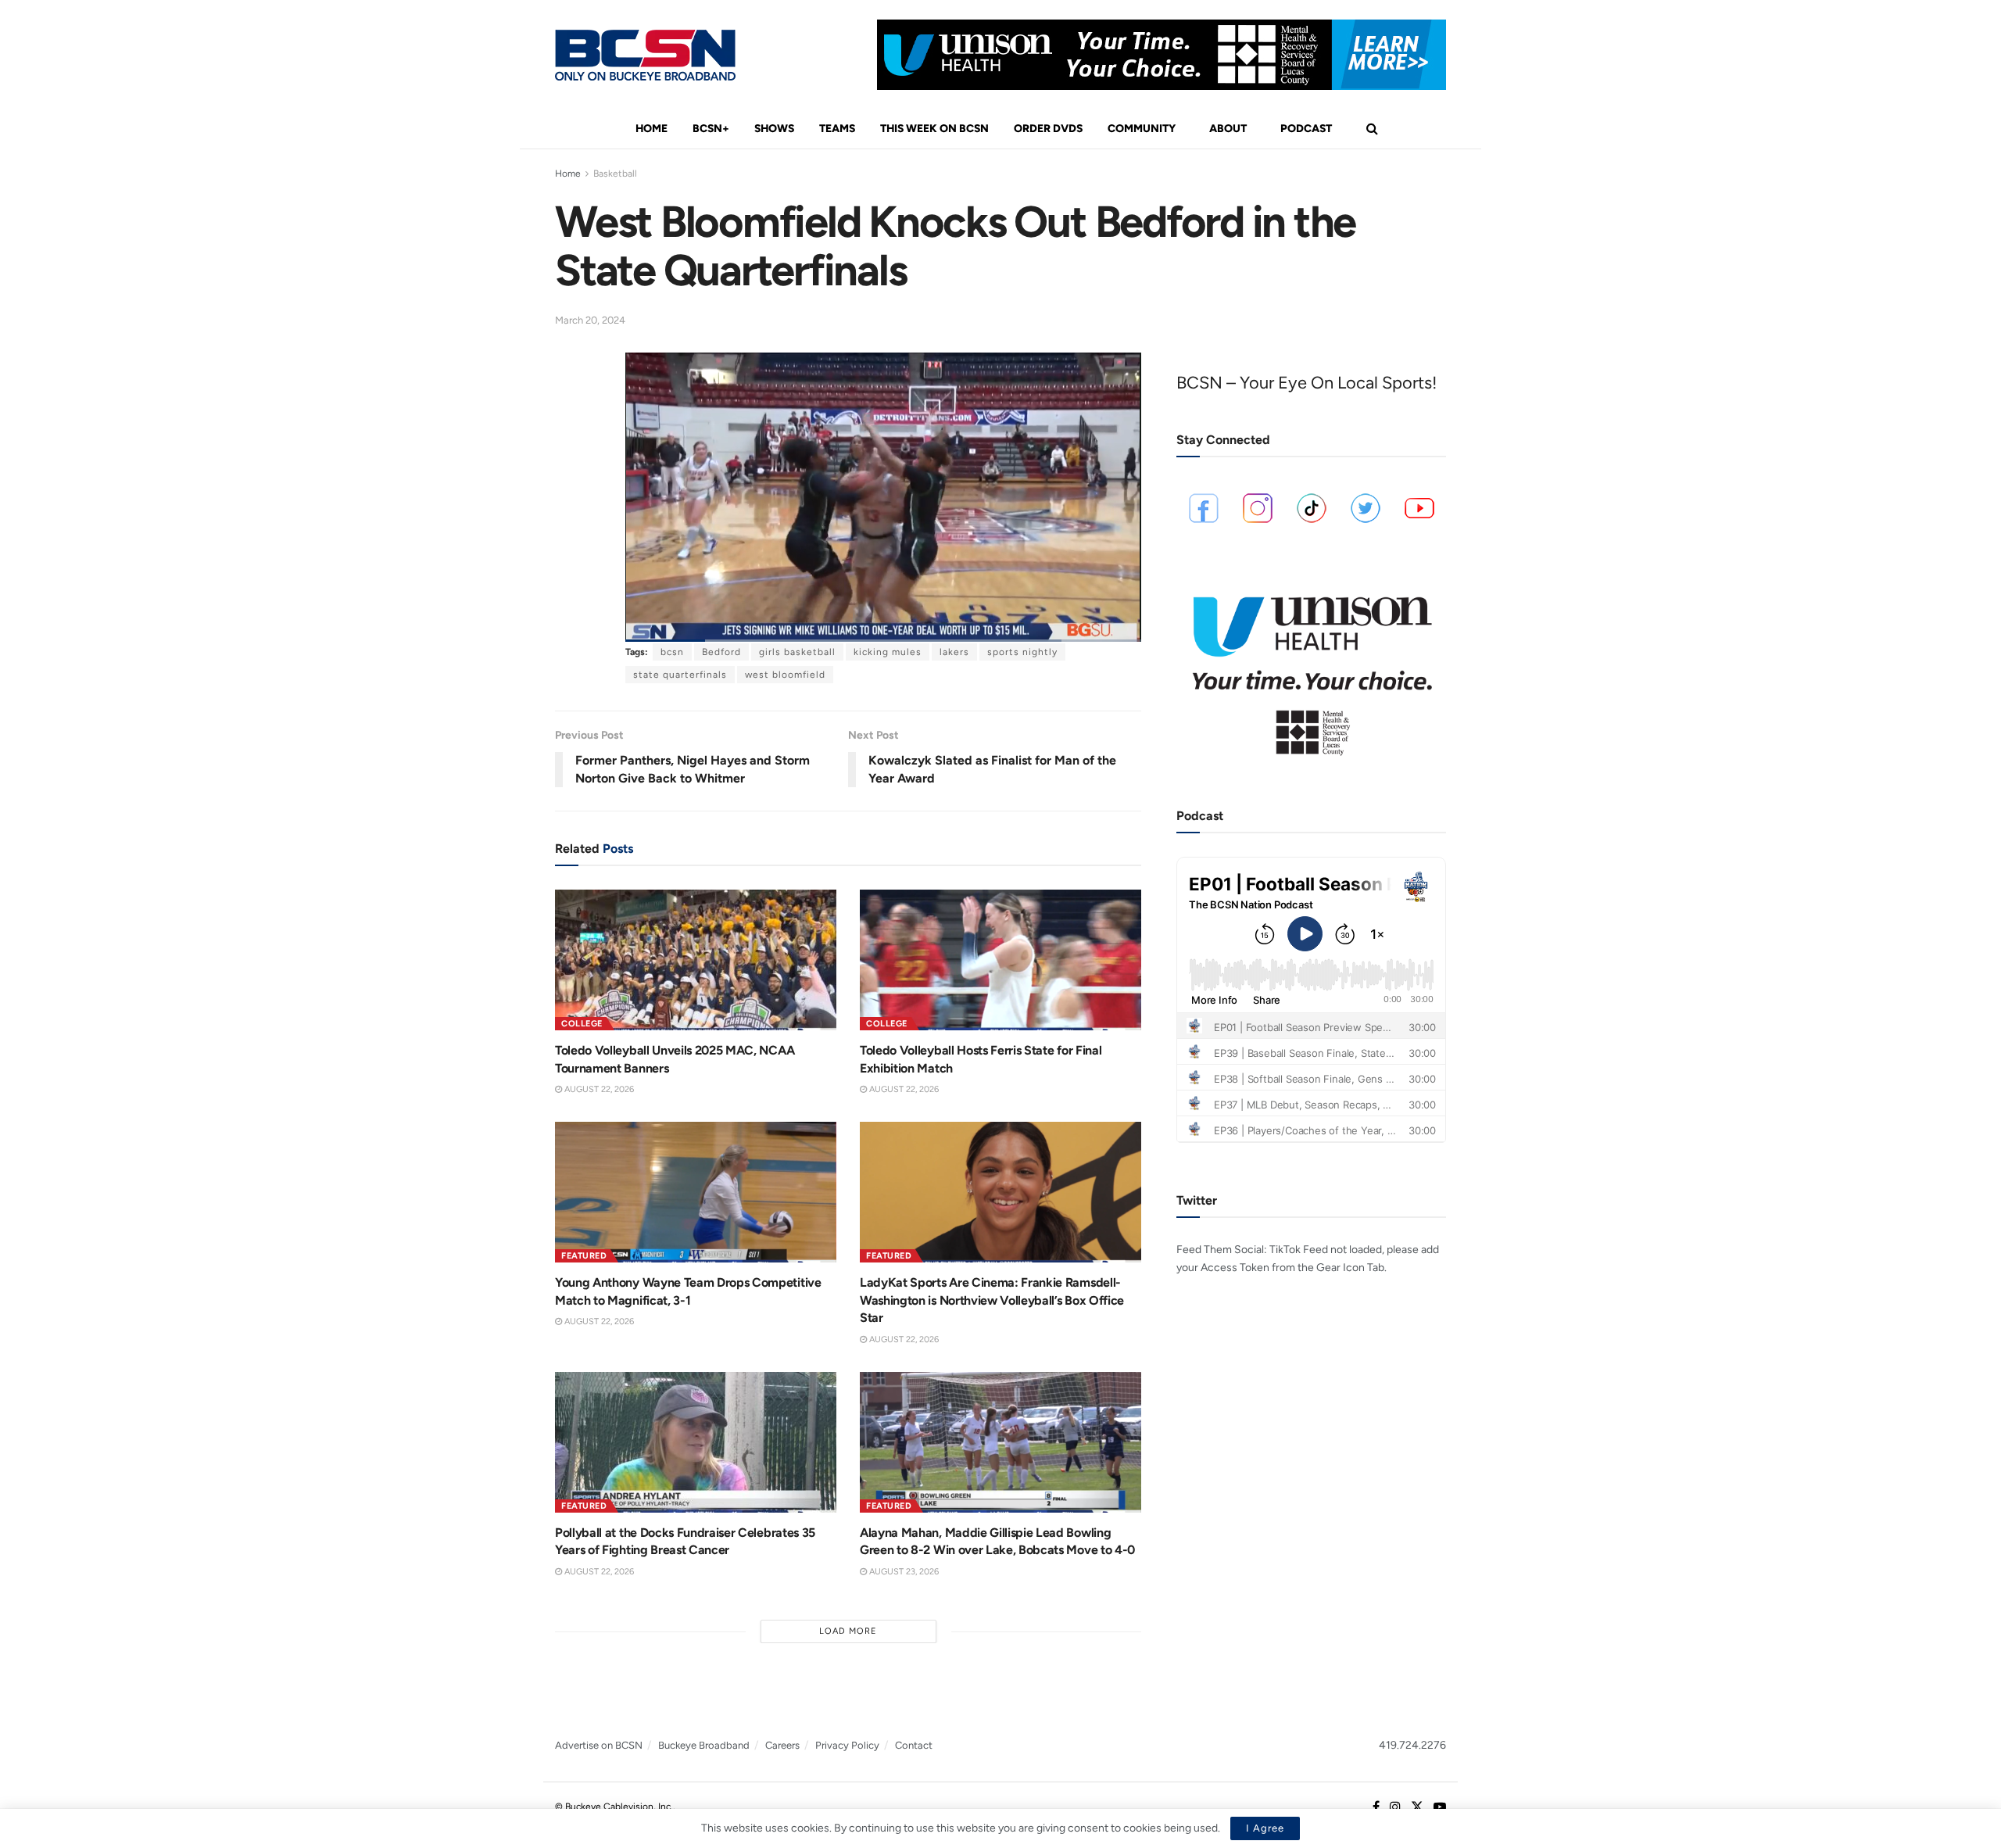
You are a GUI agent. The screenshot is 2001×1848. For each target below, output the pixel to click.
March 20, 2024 (590, 320)
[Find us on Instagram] (1395, 1807)
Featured (584, 1256)
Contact (914, 1745)
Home (651, 129)
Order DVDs (1048, 129)
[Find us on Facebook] (1376, 1807)
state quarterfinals (680, 675)
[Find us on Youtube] (1440, 1807)
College (582, 1024)
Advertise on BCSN (599, 1745)
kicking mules (888, 652)
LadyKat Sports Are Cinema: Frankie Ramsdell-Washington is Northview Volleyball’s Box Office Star (992, 1300)
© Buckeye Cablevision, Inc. (614, 1807)
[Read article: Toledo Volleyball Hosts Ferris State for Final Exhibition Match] (1000, 960)
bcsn (672, 652)
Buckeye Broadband (704, 1745)
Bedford (721, 652)
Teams (837, 129)
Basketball (615, 174)
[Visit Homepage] (645, 55)
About (1228, 129)
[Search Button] (1372, 129)
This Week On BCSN (934, 129)
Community (1142, 129)
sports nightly (1022, 652)
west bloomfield (785, 675)
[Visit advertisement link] (1162, 55)
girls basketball (797, 652)
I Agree (1265, 1828)
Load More (848, 1631)
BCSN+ (711, 129)
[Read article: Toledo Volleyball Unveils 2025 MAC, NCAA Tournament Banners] (696, 960)
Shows (774, 129)
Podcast (1306, 129)
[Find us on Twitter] (1417, 1807)
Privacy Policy (847, 1745)
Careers (782, 1745)
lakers (954, 652)
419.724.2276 (1412, 1745)
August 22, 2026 (598, 1089)
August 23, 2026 (903, 1572)
